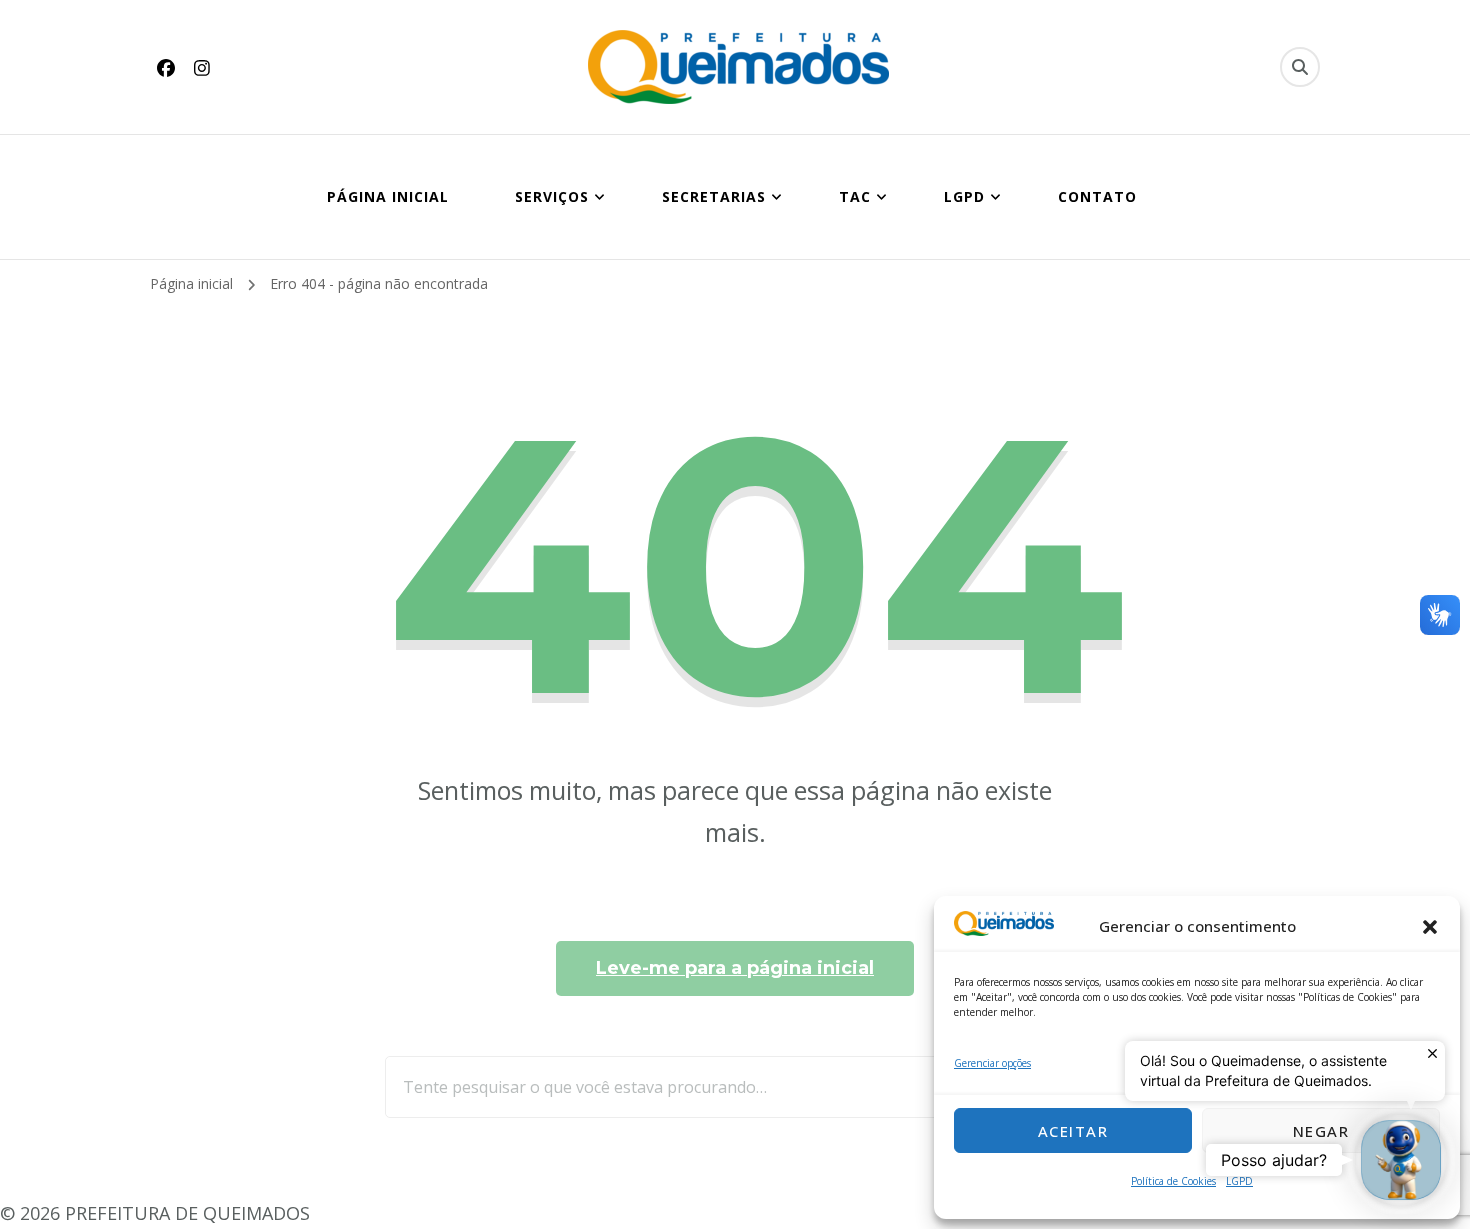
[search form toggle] (1300, 67)
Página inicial (388, 196)
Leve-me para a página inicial (735, 968)
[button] (1430, 927)
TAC (855, 196)
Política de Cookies (1173, 1181)
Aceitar (1073, 1131)
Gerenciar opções (992, 1063)
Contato (1097, 196)
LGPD (1239, 1181)
